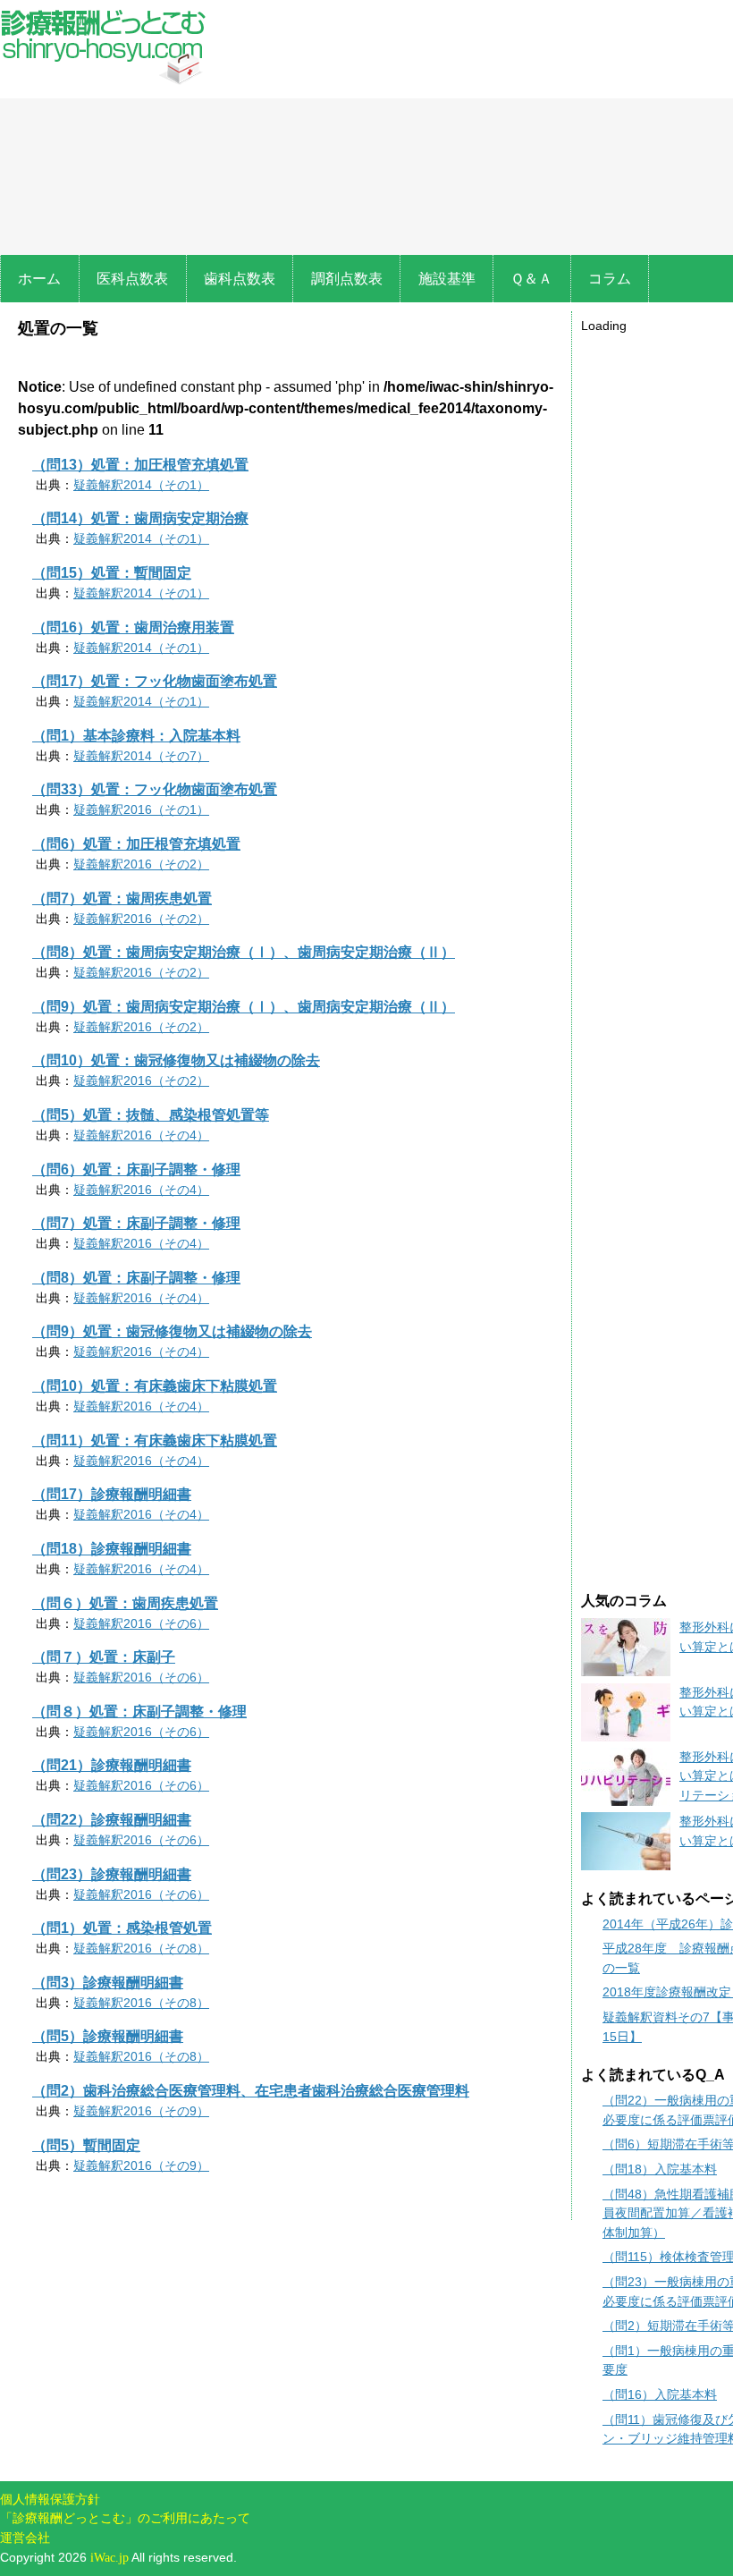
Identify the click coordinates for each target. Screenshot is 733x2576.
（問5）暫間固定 (86, 2145)
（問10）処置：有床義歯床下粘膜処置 (155, 1386)
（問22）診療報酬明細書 (112, 1820)
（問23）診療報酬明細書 (112, 1874)
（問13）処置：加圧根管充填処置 (140, 465)
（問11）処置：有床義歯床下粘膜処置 (155, 1441)
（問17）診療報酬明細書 (112, 1494)
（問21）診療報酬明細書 (112, 1765)
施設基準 (447, 279)
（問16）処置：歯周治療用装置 (133, 627)
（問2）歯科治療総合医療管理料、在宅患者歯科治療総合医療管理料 (251, 2091)
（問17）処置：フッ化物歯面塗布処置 (155, 681)
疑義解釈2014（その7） (141, 756)
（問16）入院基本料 (660, 2394)
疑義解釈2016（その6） (141, 1623)
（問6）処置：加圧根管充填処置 (136, 844)
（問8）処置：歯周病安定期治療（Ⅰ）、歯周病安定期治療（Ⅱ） (244, 952)
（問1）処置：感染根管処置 (122, 1928)
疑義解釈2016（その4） (141, 1135)
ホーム (39, 279)
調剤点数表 (347, 279)
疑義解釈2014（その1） (141, 485)
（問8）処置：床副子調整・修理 (136, 1278)
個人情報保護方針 (50, 2499)
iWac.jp (110, 2557)
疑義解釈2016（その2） (141, 864)
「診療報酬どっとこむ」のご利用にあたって (125, 2518)
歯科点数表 (240, 279)
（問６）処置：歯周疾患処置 (125, 1603)
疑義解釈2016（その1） (141, 809)
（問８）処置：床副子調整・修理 (139, 1712)
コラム (610, 279)
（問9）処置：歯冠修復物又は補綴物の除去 (172, 1331)
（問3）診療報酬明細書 (108, 1983)
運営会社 (25, 2538)
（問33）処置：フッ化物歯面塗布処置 (155, 789)
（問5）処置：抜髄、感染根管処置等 (151, 1115)
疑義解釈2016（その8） (141, 1948)
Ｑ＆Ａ (531, 279)
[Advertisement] (657, 605)
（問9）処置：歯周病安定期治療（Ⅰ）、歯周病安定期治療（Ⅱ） (244, 1007)
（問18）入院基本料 (660, 2169)
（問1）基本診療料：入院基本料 (136, 736)
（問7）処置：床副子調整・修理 (136, 1223)
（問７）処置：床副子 (104, 1657)
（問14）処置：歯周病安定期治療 (140, 518)
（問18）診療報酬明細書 (112, 1549)
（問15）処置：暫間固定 (112, 573)
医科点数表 (132, 279)
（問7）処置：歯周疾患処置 (122, 898)
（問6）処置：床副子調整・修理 (136, 1169)
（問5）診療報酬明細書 (108, 2036)
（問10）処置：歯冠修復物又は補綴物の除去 (176, 1060)
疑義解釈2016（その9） (141, 2111)
